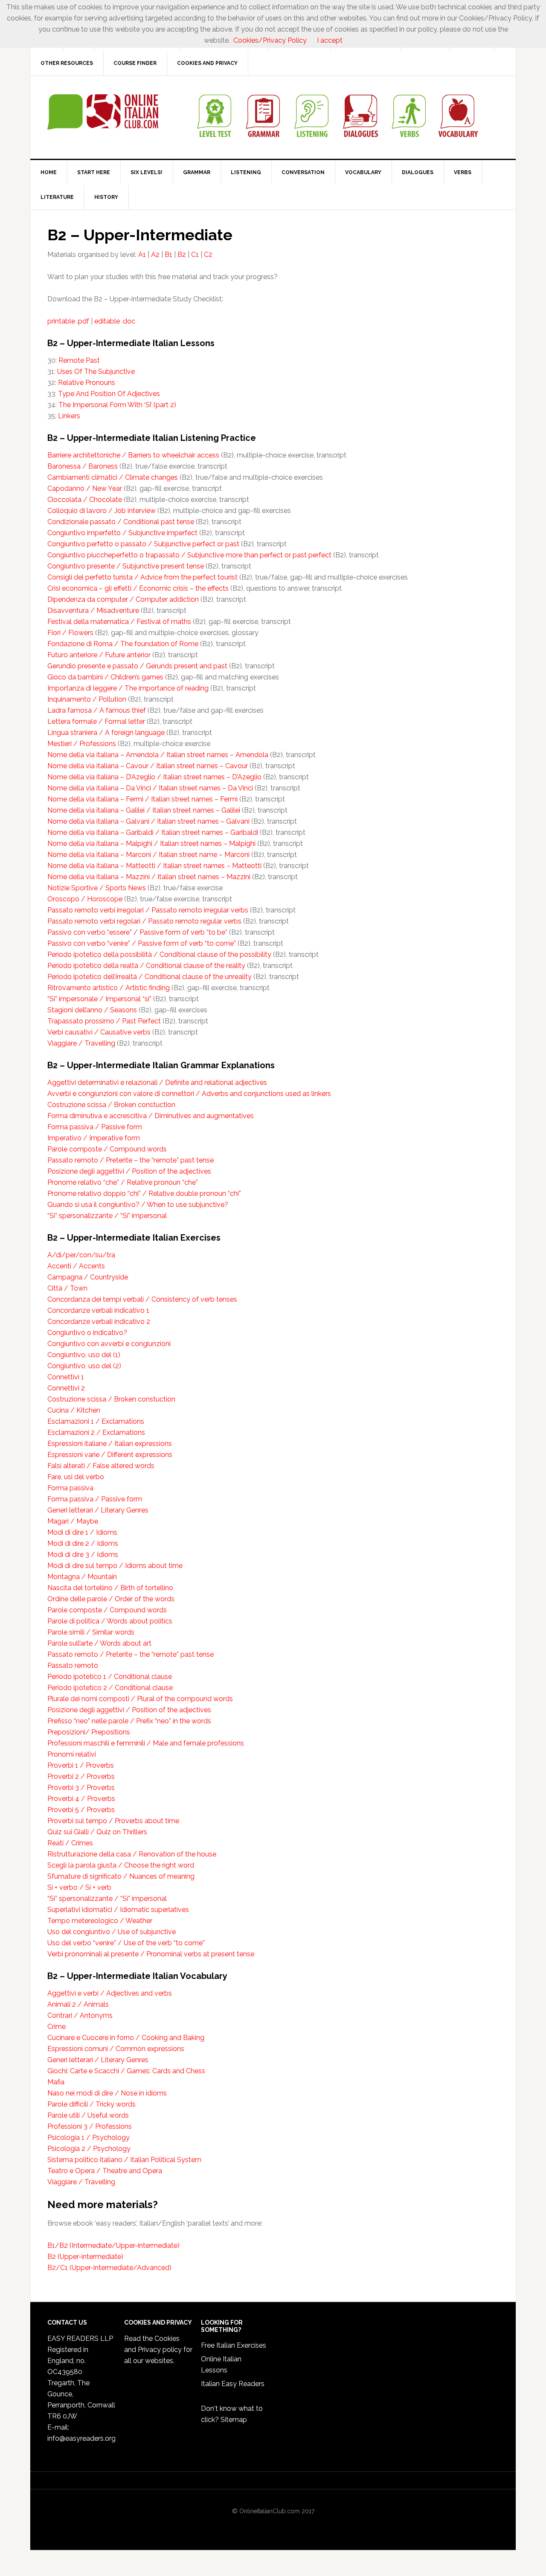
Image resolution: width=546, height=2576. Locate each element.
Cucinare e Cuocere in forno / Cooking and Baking (126, 2038)
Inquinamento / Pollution (87, 699)
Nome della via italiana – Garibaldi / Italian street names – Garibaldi (153, 832)
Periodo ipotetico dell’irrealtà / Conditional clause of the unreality (150, 977)
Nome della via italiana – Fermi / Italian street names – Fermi (142, 799)
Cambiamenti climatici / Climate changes (113, 477)
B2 (182, 255)
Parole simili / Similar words (91, 1632)
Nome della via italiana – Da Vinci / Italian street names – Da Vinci (150, 788)
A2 (155, 255)
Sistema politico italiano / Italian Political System (124, 2160)
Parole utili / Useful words (88, 2115)
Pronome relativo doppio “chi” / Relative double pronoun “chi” (144, 1193)
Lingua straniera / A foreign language (106, 733)
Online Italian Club (103, 112)
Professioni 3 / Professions (90, 2126)
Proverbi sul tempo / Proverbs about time (113, 1821)
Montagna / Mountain (82, 1577)
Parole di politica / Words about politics (110, 1621)
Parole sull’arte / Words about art (99, 1643)
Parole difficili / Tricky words (91, 2104)
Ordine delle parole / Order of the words (111, 1599)
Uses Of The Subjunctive (96, 372)
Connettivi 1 (66, 1377)
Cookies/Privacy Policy (270, 40)
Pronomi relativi (72, 1754)
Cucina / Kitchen (74, 1410)
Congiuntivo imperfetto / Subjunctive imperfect (122, 533)
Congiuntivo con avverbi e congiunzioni (109, 1344)
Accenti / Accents (76, 1266)
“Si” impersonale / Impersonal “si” (99, 999)
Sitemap (234, 2420)
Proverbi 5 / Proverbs (81, 1810)
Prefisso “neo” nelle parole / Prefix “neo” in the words (129, 1721)
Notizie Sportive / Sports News (97, 888)
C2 (208, 255)
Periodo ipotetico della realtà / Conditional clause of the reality (146, 966)
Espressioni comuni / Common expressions (116, 2049)
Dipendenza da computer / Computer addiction (123, 599)
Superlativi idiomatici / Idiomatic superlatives (118, 1910)
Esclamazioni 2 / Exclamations (96, 1432)
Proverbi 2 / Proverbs (81, 1776)
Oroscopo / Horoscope (85, 899)
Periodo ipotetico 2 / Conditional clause (110, 1688)
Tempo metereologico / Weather (100, 1921)
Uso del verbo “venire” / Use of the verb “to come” (126, 1943)
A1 (142, 255)
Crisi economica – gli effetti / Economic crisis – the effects (138, 588)
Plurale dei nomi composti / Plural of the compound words (140, 1699)
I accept (330, 40)
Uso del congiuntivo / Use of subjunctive (112, 1932)
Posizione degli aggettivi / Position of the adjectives (129, 1171)
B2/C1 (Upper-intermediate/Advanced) (109, 2268)
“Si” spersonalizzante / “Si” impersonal (107, 1216)
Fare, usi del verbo (76, 1477)
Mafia (56, 2082)
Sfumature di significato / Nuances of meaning (121, 1876)
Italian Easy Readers (233, 2384)
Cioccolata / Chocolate (85, 500)
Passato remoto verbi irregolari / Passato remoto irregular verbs (148, 910)
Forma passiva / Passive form (95, 1127)
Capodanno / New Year (85, 488)
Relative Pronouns (87, 383)
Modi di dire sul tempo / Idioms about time (115, 1566)
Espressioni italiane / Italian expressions (110, 1444)
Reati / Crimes (70, 1843)
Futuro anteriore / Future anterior (99, 655)
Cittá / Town (67, 1288)
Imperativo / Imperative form (94, 1138)
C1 (195, 255)
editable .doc (115, 321)
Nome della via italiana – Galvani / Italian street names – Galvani (148, 821)
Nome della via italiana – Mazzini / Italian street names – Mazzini (149, 877)
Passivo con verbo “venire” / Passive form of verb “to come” (142, 943)
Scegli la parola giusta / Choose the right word (121, 1865)
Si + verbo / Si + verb (79, 1887)
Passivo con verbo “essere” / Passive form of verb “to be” (137, 932)
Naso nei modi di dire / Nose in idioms (107, 2093)
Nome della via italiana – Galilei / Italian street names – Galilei (144, 810)
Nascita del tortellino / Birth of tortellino (110, 1588)
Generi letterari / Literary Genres (98, 1510)
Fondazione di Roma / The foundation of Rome (123, 644)
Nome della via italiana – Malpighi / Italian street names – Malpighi (151, 844)
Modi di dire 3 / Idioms (83, 1555)
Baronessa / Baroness (83, 466)
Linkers (69, 416)
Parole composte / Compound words (107, 1149)
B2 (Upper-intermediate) (85, 2257)
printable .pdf (68, 321)
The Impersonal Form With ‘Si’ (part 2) (117, 405)
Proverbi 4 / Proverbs (81, 1799)
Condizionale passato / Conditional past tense (121, 522)
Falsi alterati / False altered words (101, 1466)
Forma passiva (70, 1488)
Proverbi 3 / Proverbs (81, 1788)
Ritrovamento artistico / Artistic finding (109, 988)
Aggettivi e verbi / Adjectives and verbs (110, 1993)
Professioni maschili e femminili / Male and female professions (146, 1743)
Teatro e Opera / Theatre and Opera (105, 2171)
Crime (57, 2027)
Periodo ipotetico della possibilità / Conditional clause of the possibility (159, 954)
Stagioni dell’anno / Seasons (92, 1010)
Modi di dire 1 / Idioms (82, 1532)
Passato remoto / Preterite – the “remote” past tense (131, 1160)
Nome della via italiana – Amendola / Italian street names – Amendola (158, 755)
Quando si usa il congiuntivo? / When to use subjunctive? (138, 1205)
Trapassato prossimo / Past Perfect (104, 1021)
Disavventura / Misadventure (93, 610)
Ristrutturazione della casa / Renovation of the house (132, 1854)
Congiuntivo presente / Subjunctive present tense (126, 566)
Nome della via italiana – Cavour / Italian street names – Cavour (148, 766)
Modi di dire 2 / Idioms (83, 1543)
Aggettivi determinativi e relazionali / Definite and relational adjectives (157, 1083)
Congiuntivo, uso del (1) (84, 1355)
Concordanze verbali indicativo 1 (98, 1310)
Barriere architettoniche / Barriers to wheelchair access (133, 455)
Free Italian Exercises (234, 2345)
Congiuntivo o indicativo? (87, 1333)
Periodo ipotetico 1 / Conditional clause (110, 1677)
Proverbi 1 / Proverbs (81, 1765)
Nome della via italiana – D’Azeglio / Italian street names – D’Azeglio (154, 777)
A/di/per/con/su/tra (81, 1255)
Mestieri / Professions (82, 744)
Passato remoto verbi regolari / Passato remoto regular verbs (144, 921)
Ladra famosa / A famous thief (97, 710)
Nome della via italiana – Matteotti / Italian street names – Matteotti (154, 866)
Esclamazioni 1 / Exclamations (96, 1421)
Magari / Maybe (73, 1521)
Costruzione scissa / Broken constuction (111, 1105)
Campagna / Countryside (88, 1277)
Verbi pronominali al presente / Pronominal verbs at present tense (151, 1954)
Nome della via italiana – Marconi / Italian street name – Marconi (148, 855)
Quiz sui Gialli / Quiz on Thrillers (97, 1832)
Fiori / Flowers (70, 633)
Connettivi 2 (66, 1388)
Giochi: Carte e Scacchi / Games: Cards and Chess (126, 2071)
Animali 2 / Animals (78, 2004)
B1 (168, 255)
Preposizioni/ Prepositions (89, 1732)
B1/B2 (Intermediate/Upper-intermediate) (113, 2245)
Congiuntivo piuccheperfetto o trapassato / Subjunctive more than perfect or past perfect (189, 555)
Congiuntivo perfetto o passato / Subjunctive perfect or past (143, 544)
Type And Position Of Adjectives (109, 394)
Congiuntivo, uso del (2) (84, 1366)
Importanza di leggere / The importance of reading (128, 688)
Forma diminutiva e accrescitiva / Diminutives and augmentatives (151, 1116)
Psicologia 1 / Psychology (89, 2137)
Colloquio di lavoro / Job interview (102, 511)
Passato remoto (73, 1665)
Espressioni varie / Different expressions (110, 1455)
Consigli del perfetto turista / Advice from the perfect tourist (142, 577)
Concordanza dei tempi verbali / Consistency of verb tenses (142, 1299)
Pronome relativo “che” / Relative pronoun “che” (123, 1182)
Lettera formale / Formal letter (96, 721)
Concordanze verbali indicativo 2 (99, 1322)
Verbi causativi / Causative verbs (99, 1032)
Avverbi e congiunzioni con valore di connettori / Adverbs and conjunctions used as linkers (189, 1094)
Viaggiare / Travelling (81, 1043)
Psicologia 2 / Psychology (89, 2149)
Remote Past (79, 360)
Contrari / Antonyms (80, 2015)
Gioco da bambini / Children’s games (105, 677)
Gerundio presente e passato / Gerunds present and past (137, 666)
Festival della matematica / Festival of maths (119, 622)
